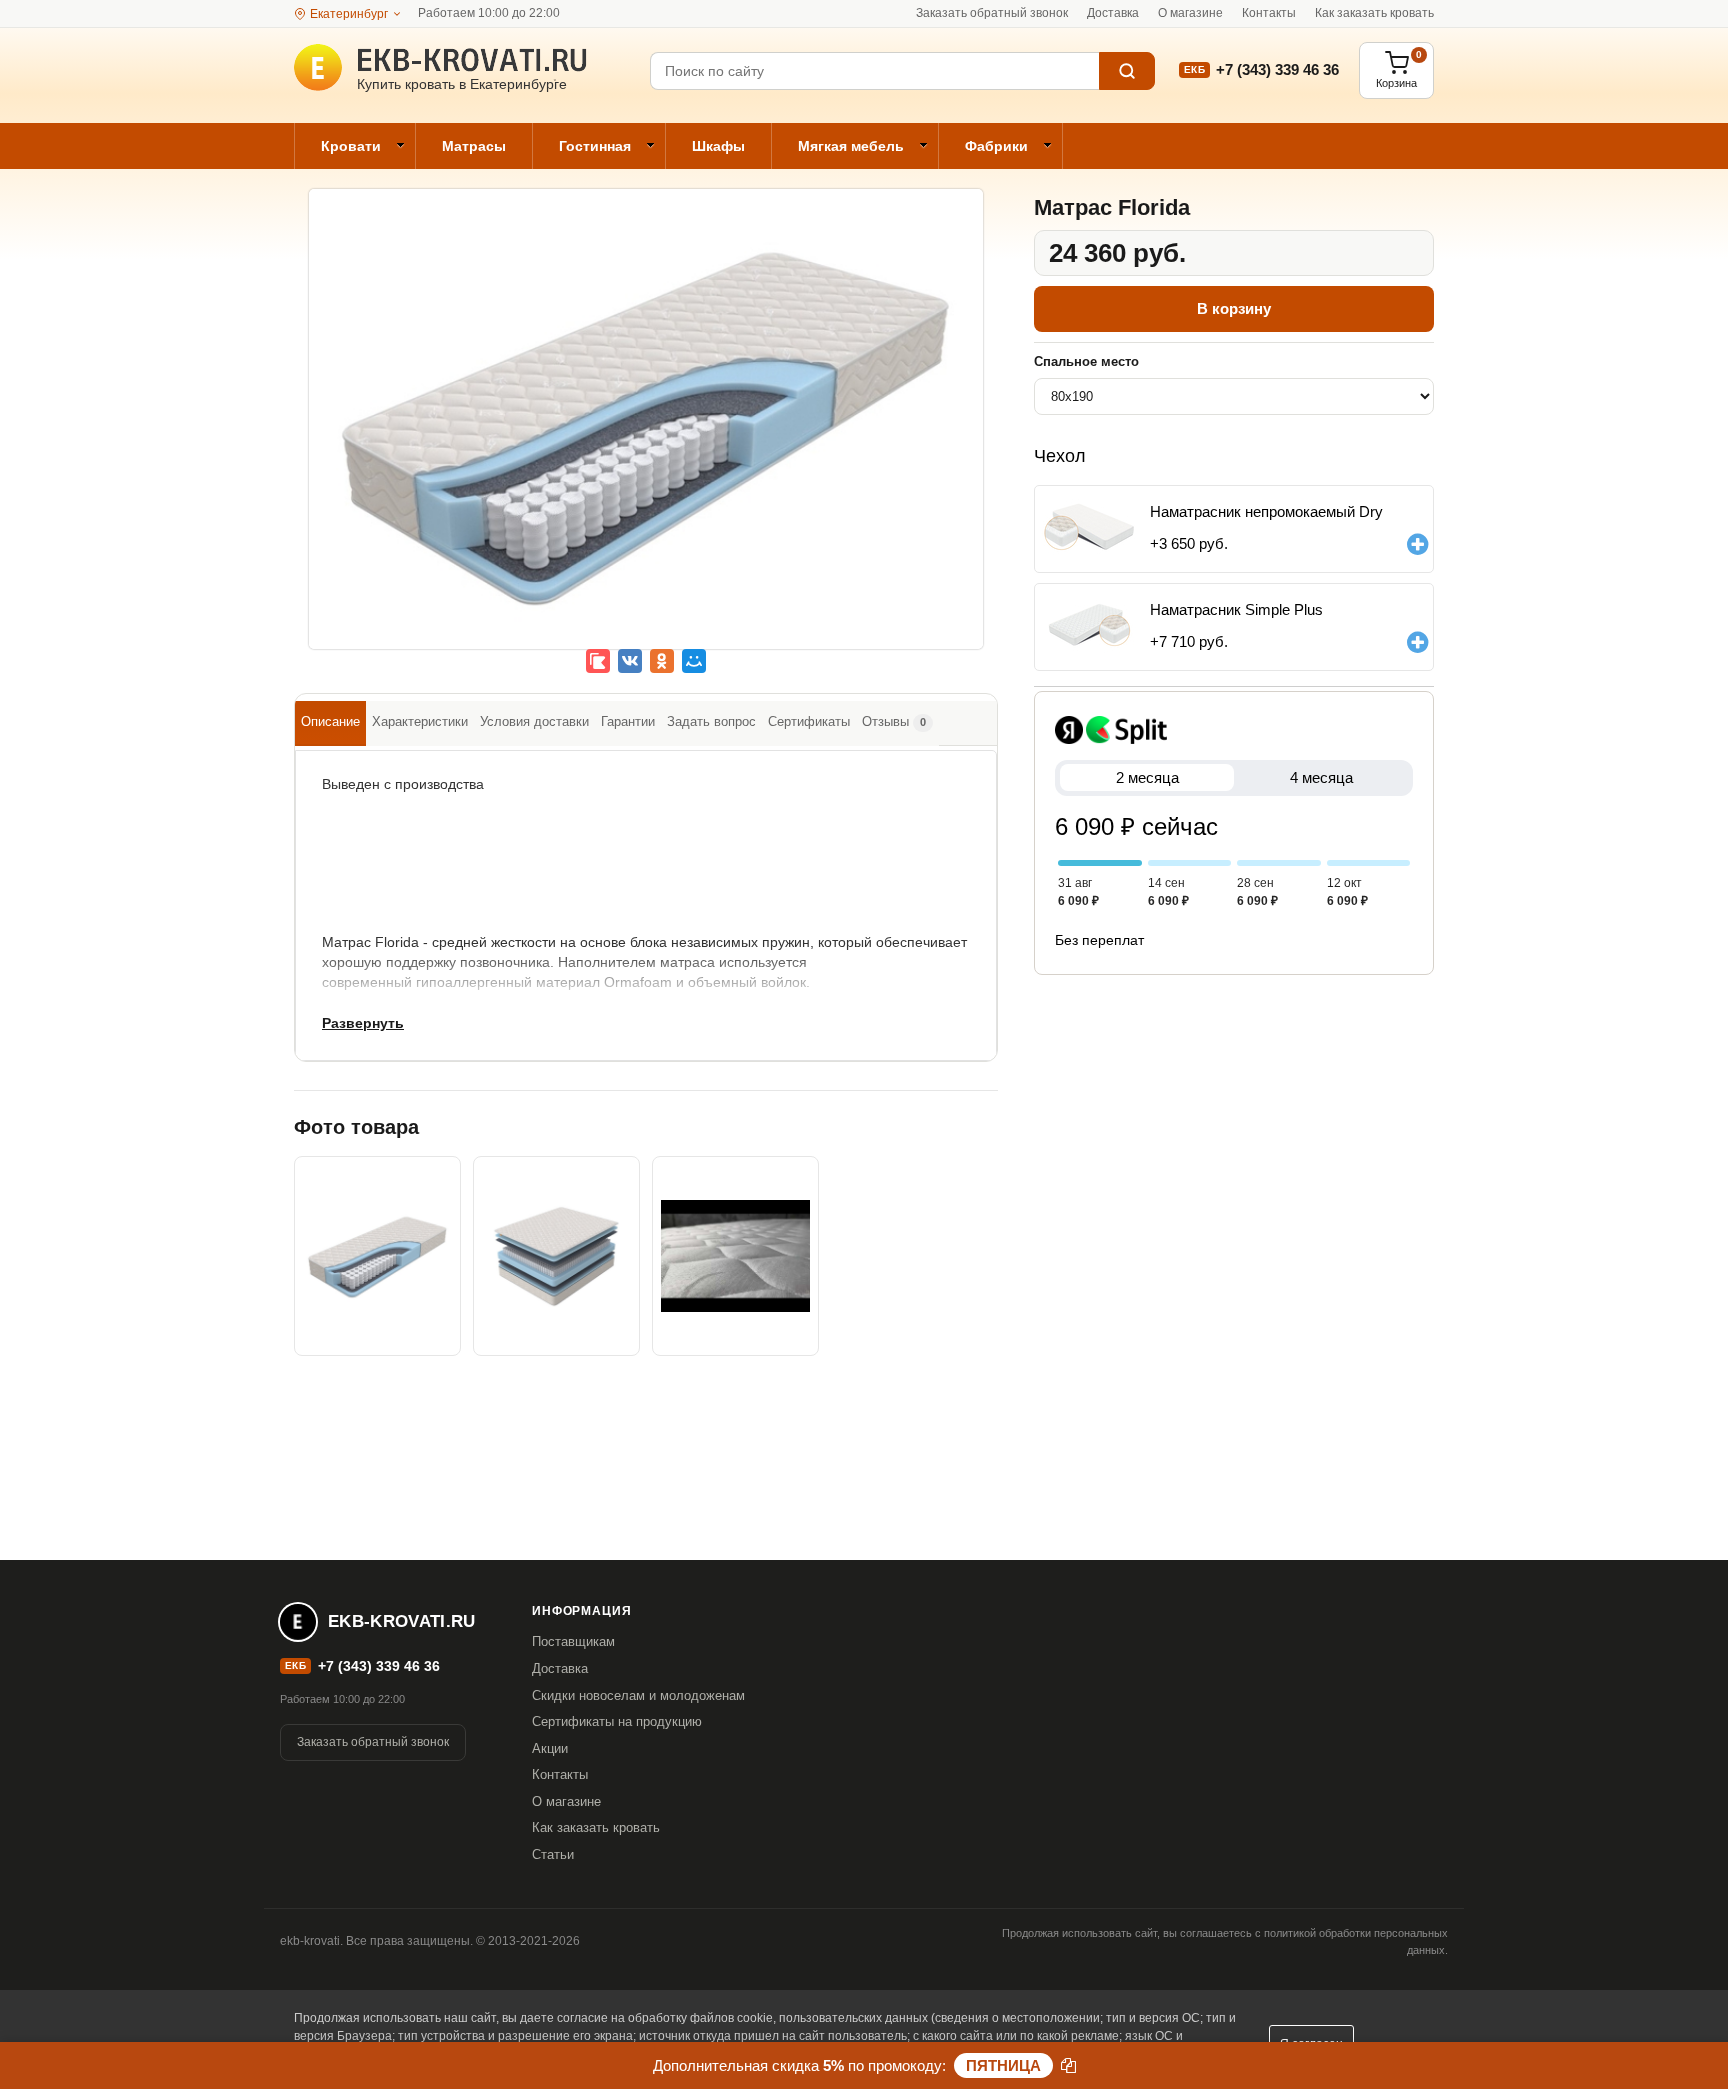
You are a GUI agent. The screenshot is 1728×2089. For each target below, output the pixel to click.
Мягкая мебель (851, 146)
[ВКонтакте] (630, 661)
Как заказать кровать (1374, 13)
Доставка (1113, 13)
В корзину (1234, 308)
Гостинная (595, 146)
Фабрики (996, 146)
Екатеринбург (349, 14)
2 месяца (1147, 777)
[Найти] (1127, 71)
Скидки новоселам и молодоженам (638, 1695)
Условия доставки (534, 721)
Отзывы (894, 721)
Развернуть (363, 1023)
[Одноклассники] (662, 661)
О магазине (1190, 13)
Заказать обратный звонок (992, 13)
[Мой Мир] (694, 661)
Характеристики (420, 721)
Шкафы (718, 146)
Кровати (351, 146)
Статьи (553, 1854)
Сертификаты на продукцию (617, 1721)
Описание (330, 721)
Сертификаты (809, 721)
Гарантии (628, 721)
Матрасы (474, 146)
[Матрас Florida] (646, 433)
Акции (550, 1748)
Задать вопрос (711, 721)
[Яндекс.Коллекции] (598, 661)
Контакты (1269, 13)
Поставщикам (573, 1641)
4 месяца (1321, 777)
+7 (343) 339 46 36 (1277, 69)
